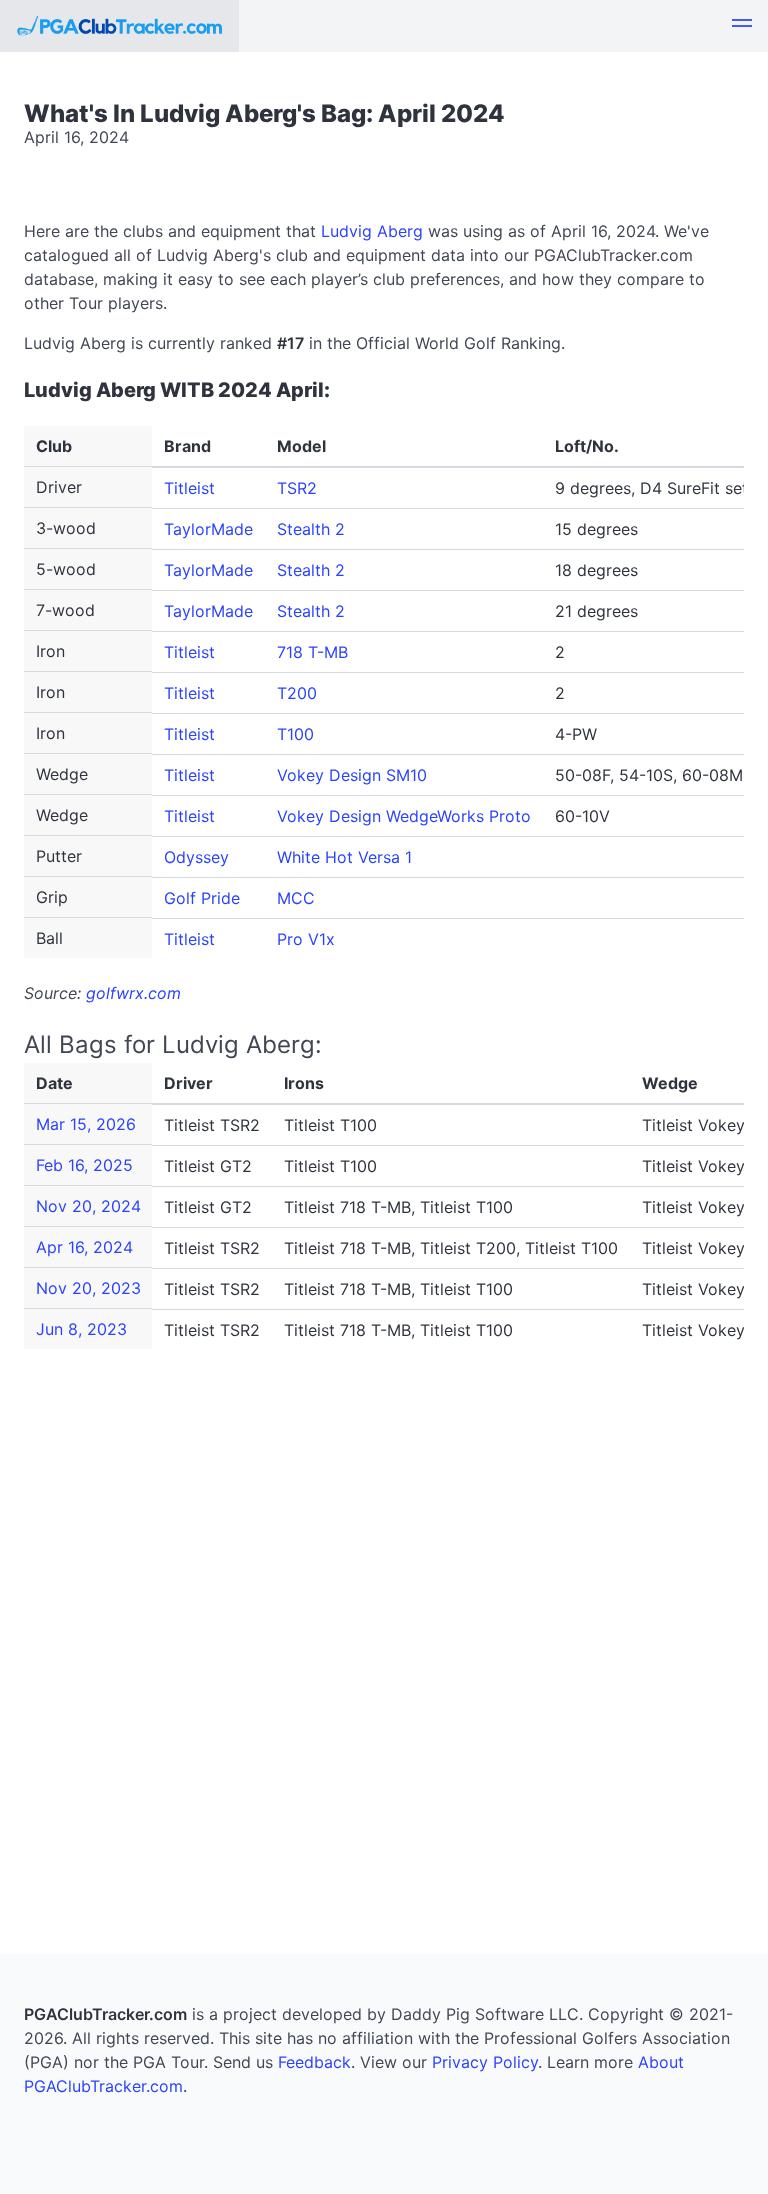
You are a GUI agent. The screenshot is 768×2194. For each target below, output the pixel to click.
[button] (742, 26)
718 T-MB (312, 652)
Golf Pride (202, 898)
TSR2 (297, 488)
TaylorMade (208, 529)
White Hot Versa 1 (344, 857)
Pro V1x (306, 939)
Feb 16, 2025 (84, 1165)
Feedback (314, 2062)
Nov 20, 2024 (88, 1206)
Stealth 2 (311, 529)
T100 (295, 734)
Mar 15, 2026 (86, 1124)
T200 (297, 693)
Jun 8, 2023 (81, 1329)
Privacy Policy (485, 2062)
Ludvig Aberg (372, 231)
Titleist (189, 488)
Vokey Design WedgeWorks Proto (404, 816)
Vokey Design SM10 (352, 775)
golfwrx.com (133, 993)
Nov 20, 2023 (88, 1288)
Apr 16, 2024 (84, 1247)
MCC (296, 898)
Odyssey (196, 857)
